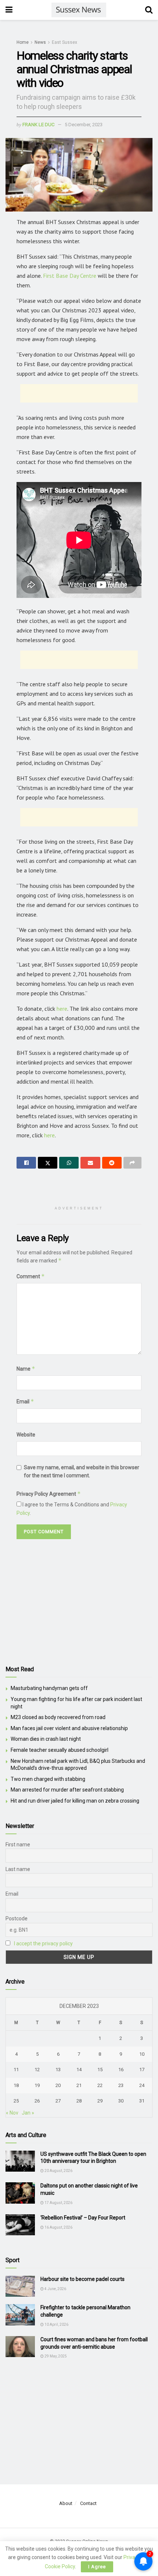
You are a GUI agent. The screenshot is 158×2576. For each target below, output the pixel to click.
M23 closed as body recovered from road (58, 1717)
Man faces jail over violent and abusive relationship (69, 1728)
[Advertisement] (79, 393)
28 (79, 2101)
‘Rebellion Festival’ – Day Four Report (83, 2218)
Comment (31, 1276)
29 (100, 2101)
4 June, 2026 (55, 2289)
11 (16, 2070)
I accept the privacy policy (43, 1943)
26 (37, 2101)
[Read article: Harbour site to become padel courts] (20, 2286)
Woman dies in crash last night (46, 1739)
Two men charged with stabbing (48, 1779)
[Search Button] (149, 10)
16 (121, 2070)
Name (26, 1369)
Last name (18, 1869)
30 (121, 2101)
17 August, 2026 (58, 2203)
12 (37, 2070)
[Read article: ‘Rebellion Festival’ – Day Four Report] (20, 2225)
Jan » (28, 2113)
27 (58, 2101)
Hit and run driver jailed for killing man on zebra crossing (75, 1801)
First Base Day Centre (70, 276)
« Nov (12, 2113)
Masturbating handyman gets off (49, 1688)
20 (58, 2085)
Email (25, 1401)
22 (100, 2085)
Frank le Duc (38, 125)
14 (79, 2070)
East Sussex (64, 42)
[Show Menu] (9, 10)
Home (23, 42)
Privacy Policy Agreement (49, 1494)
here (62, 1009)
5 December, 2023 (84, 125)
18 (16, 2085)
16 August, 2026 (58, 2227)
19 (37, 2085)
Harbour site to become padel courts (82, 2279)
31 (142, 2101)
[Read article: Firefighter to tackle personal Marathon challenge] (20, 2315)
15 (100, 2070)
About (66, 2503)
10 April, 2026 (56, 2325)
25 (16, 2101)
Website (26, 1435)
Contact (88, 2503)
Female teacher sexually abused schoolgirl (60, 1750)
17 (142, 2070)
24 (142, 2085)
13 (58, 2070)
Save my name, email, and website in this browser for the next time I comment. (82, 1471)
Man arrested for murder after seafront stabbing (67, 1790)
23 (121, 2085)
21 (79, 2085)
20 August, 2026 (58, 2171)
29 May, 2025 (55, 2356)
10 (142, 2054)
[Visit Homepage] (79, 10)
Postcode (17, 1918)
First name (18, 1845)
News (40, 42)
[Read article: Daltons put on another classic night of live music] (20, 2193)
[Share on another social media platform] (132, 1163)
